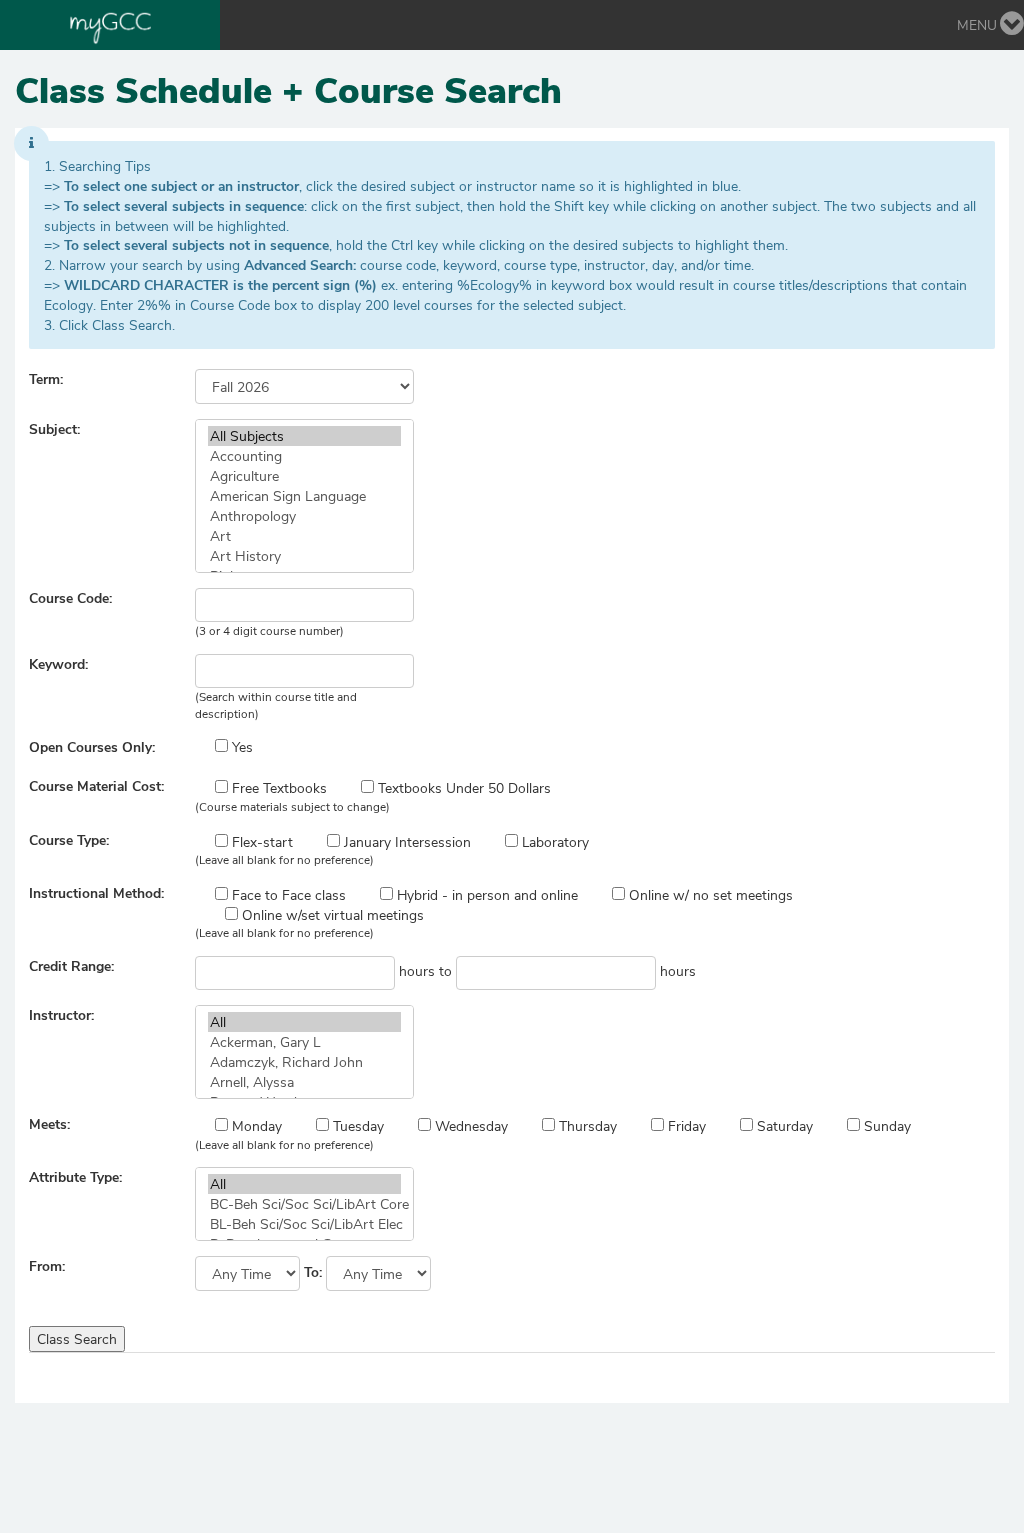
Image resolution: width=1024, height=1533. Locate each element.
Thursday (586, 1125)
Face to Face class (287, 894)
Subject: (54, 428)
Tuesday (356, 1125)
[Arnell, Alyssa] (304, 1082)
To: (313, 1271)
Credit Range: (71, 965)
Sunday (885, 1125)
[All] (304, 1022)
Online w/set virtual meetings (331, 914)
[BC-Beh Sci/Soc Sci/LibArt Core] (304, 1204)
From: (47, 1265)
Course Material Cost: (96, 785)
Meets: (49, 1123)
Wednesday (469, 1125)
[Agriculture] (304, 476)
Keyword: (58, 663)
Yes (240, 746)
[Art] (304, 536)
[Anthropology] (304, 516)
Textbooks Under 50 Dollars (462, 787)
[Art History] (304, 556)
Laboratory (553, 841)
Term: (46, 378)
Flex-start (260, 841)
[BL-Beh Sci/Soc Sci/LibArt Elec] (304, 1224)
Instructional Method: (96, 892)
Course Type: (69, 839)
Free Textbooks (277, 787)
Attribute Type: (75, 1176)
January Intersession (405, 841)
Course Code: (70, 597)
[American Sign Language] (304, 496)
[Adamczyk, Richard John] (304, 1062)
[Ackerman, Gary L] (304, 1042)
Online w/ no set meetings (709, 894)
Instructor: (61, 1014)
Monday (255, 1125)
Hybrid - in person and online (485, 894)
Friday (685, 1125)
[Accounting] (304, 456)
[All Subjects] (304, 436)
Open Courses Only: (92, 746)
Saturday (783, 1125)
